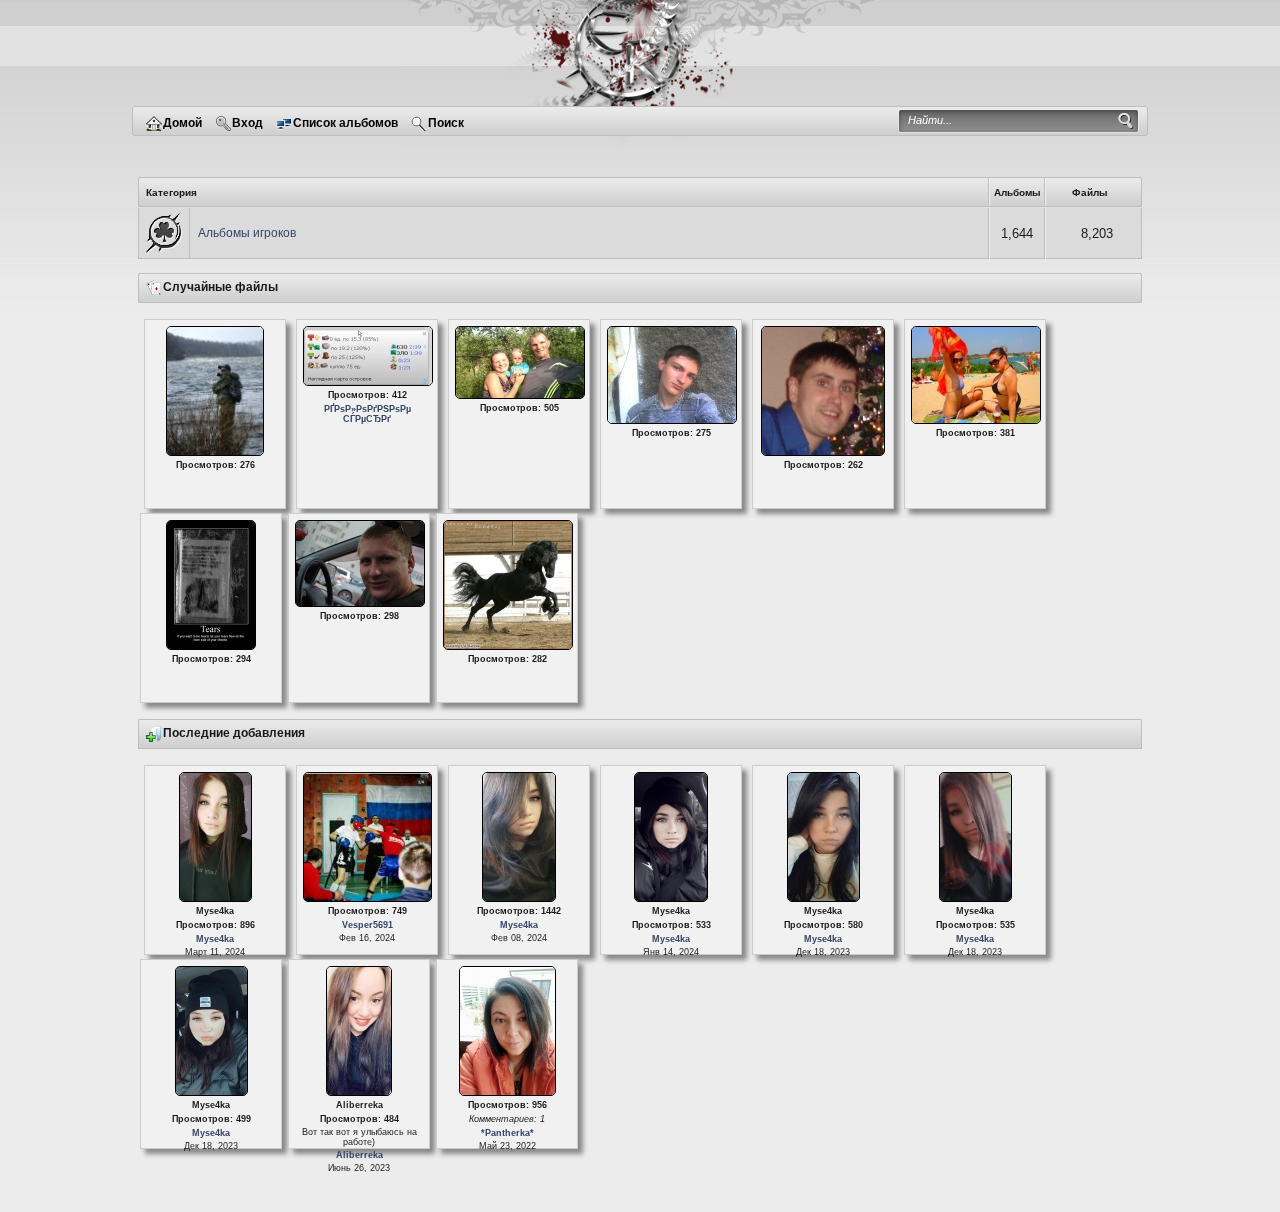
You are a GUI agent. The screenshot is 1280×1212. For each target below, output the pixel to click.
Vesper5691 (366, 925)
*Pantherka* (506, 1133)
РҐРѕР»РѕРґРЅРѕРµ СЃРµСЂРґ (366, 414)
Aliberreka (358, 1155)
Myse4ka (215, 939)
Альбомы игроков (247, 233)
